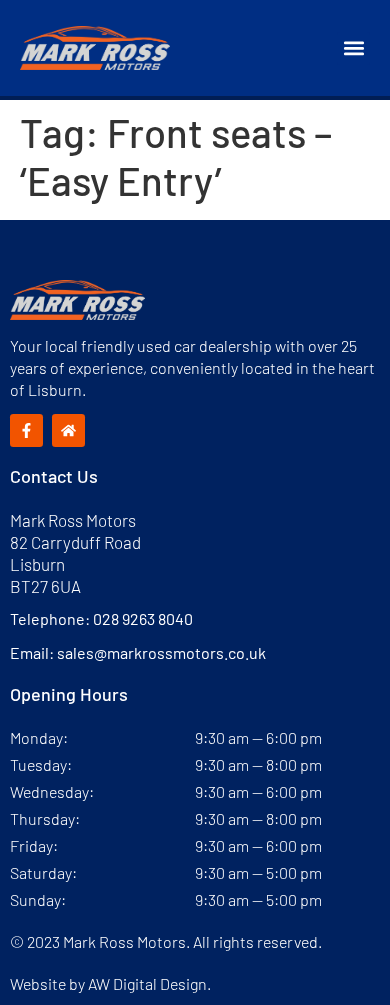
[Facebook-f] (26, 430)
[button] (353, 48)
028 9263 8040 (143, 618)
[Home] (68, 430)
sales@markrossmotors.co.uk (161, 652)
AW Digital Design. (149, 983)
